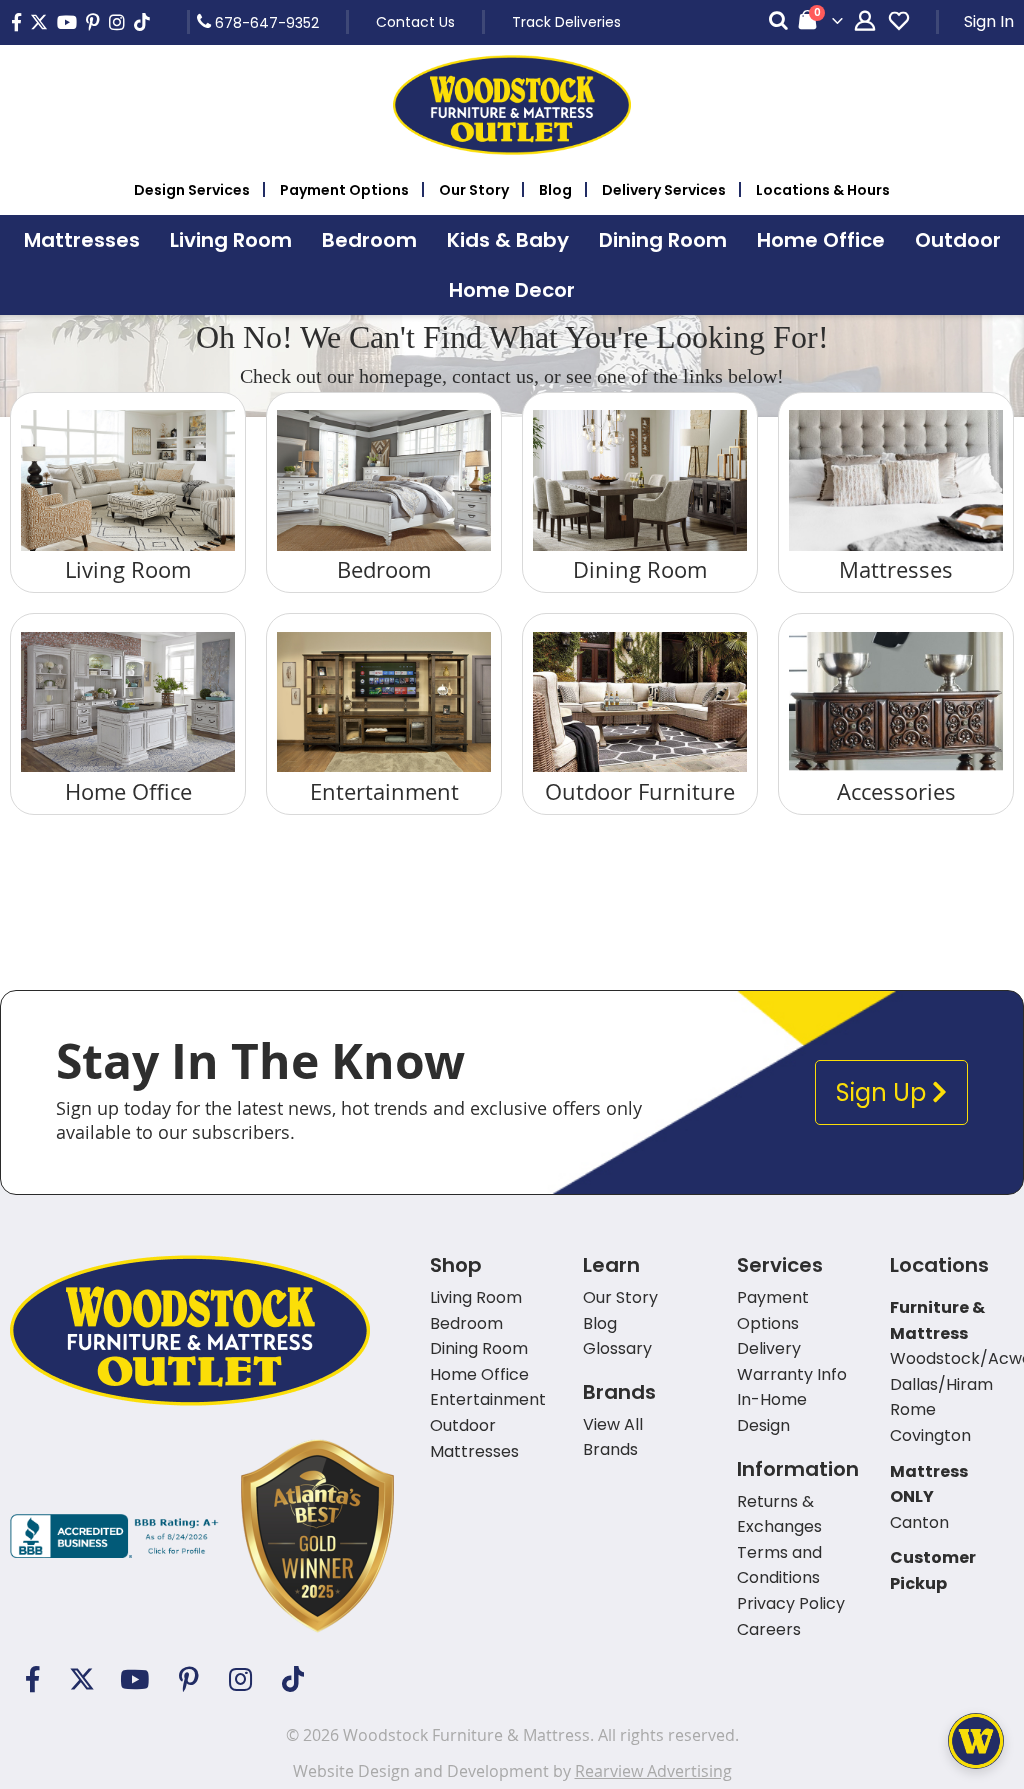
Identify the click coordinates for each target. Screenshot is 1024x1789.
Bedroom (384, 569)
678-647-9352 (265, 22)
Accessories (896, 791)
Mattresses (896, 569)
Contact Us (415, 22)
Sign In (989, 21)
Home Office (128, 791)
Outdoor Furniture (640, 791)
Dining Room (640, 569)
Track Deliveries (566, 22)
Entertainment (384, 791)
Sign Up (884, 1092)
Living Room (128, 569)
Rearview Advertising (653, 1771)
